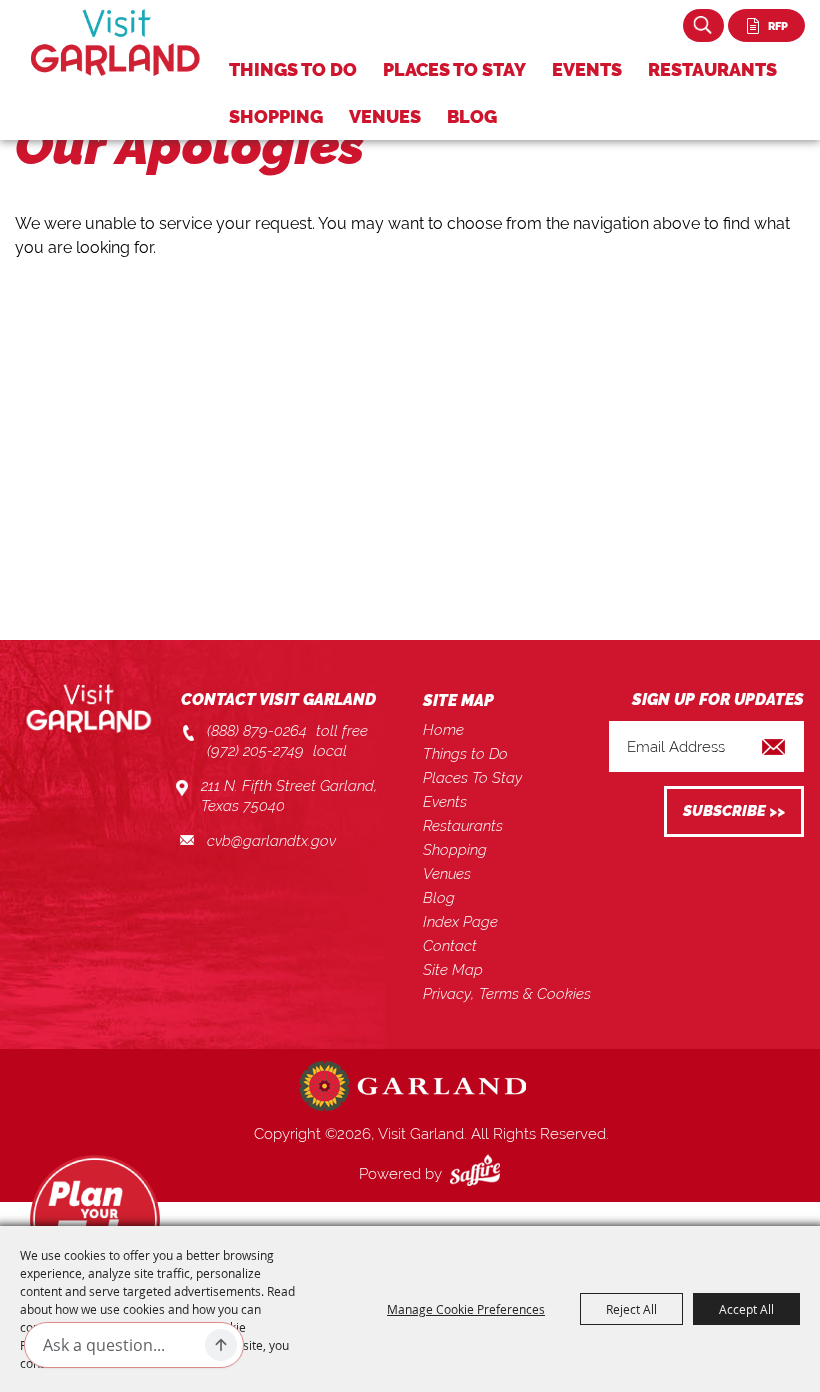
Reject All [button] (631, 1309)
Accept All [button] (746, 1309)
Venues (385, 116)
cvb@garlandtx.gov (271, 841)
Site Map (453, 970)
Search (703, 25)
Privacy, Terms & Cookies (507, 994)
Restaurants (712, 69)
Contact (450, 946)
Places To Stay (454, 69)
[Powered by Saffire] (479, 1174)
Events (587, 69)
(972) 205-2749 (255, 751)
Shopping (276, 116)
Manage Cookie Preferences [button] (466, 1309)
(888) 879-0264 (257, 731)
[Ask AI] (221, 1345)
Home (443, 730)
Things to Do (293, 69)
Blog (472, 116)
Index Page (460, 922)
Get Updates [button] (734, 811)
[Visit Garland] (115, 42)
